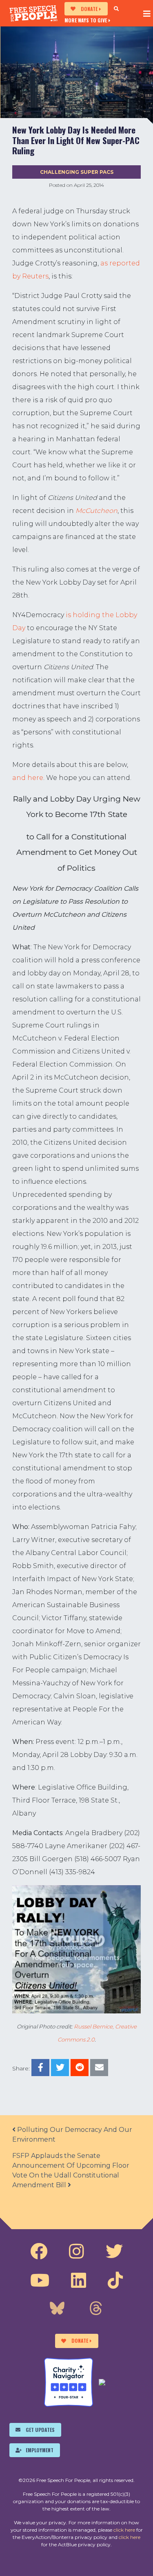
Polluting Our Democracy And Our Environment (72, 2135)
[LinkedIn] (79, 2280)
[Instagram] (76, 2252)
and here (28, 778)
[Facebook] (39, 2252)
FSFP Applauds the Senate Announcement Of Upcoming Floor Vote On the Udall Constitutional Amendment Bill (71, 2170)
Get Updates (40, 2430)
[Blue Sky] (57, 2309)
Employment (40, 2450)
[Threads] (96, 2309)
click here (124, 2530)
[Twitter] (114, 2252)
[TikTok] (115, 2280)
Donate (89, 9)
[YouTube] (40, 2280)
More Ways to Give (86, 20)
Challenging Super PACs (77, 172)
